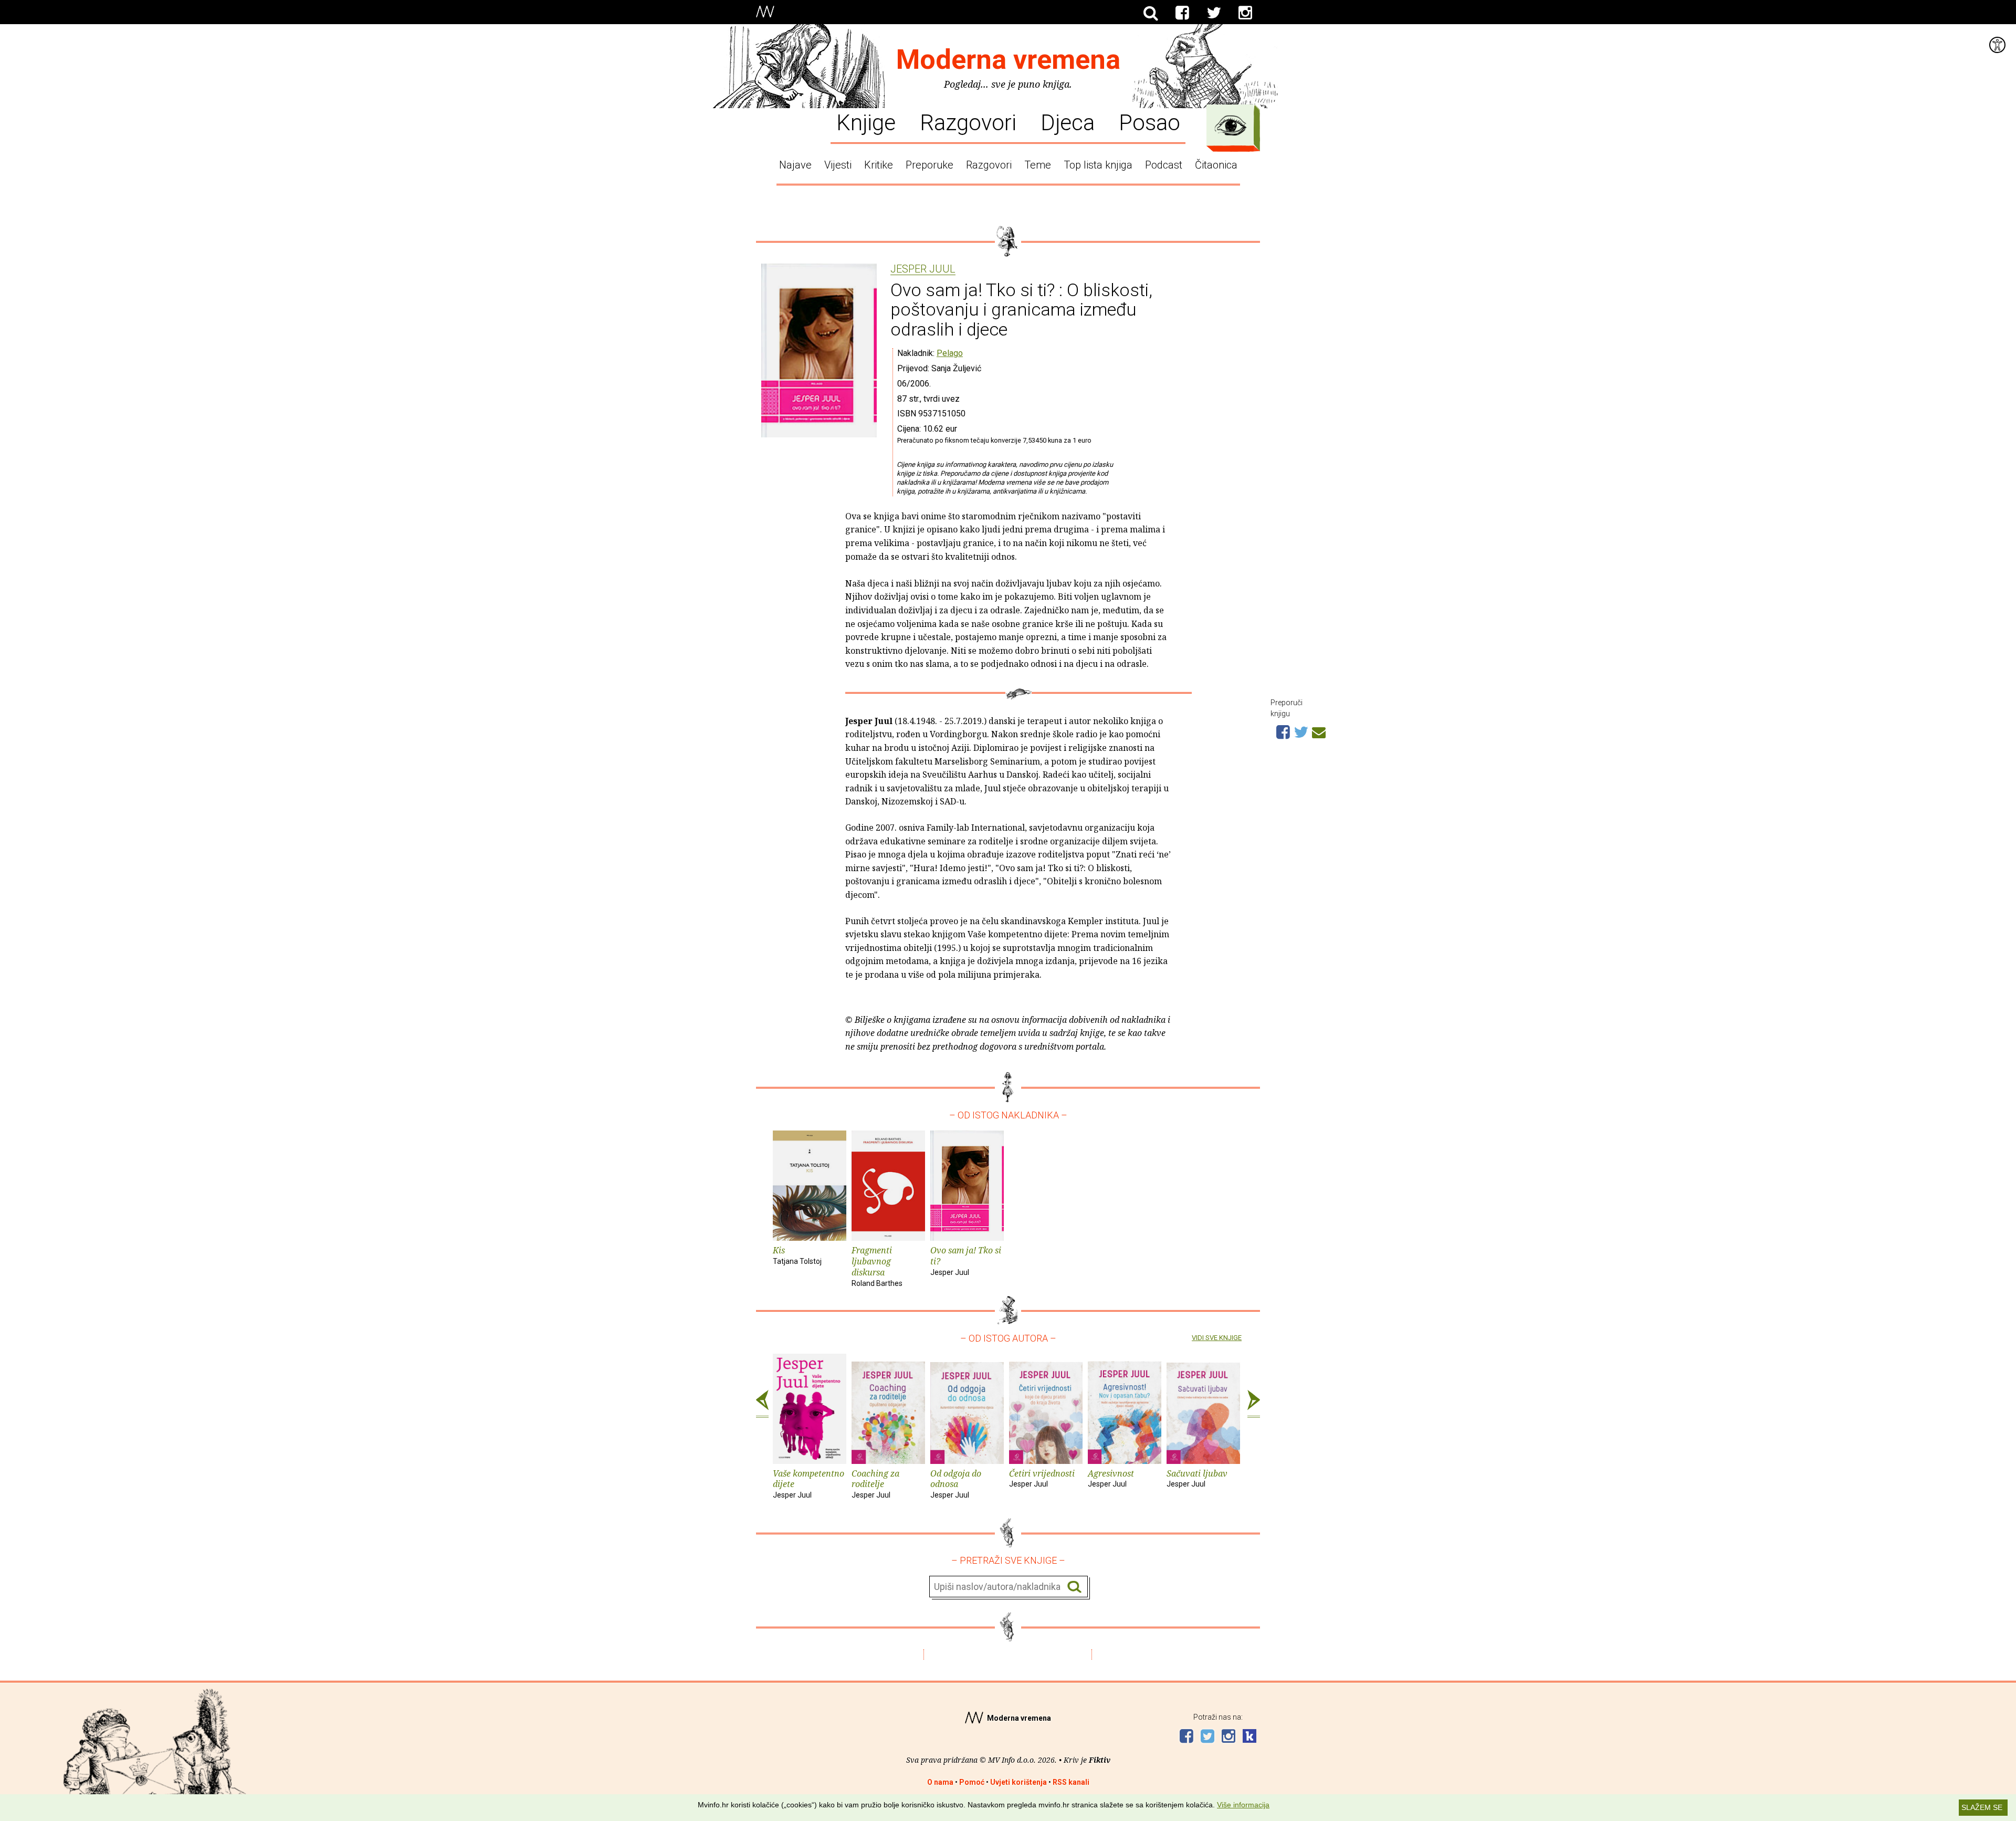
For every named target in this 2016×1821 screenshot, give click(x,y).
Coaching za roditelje (875, 1484)
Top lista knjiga (1098, 165)
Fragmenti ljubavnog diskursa (877, 1266)
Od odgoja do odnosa (956, 1484)
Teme (1038, 165)
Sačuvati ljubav (1197, 1478)
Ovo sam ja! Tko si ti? (966, 1260)
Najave (795, 165)
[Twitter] (1214, 13)
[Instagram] (1245, 13)
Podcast (1164, 165)
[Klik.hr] (1249, 1737)
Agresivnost (1111, 1478)
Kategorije (1231, 125)
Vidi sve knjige (1217, 1338)
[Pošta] (1319, 731)
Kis (797, 1255)
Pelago (950, 353)
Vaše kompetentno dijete (808, 1484)
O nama (940, 1782)
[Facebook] (1182, 13)
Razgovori (968, 122)
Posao (1149, 122)
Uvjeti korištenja (1018, 1782)
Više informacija (1243, 1805)
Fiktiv (1100, 1760)
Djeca (1068, 122)
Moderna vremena (1008, 60)
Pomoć (972, 1782)
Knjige (866, 122)
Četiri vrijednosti (1042, 1478)
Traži (1074, 1587)
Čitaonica (1216, 165)
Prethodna (762, 1404)
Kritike (879, 165)
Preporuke (930, 165)
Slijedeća (1254, 1404)
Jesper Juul (923, 269)
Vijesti (838, 165)
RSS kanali (1071, 1782)
